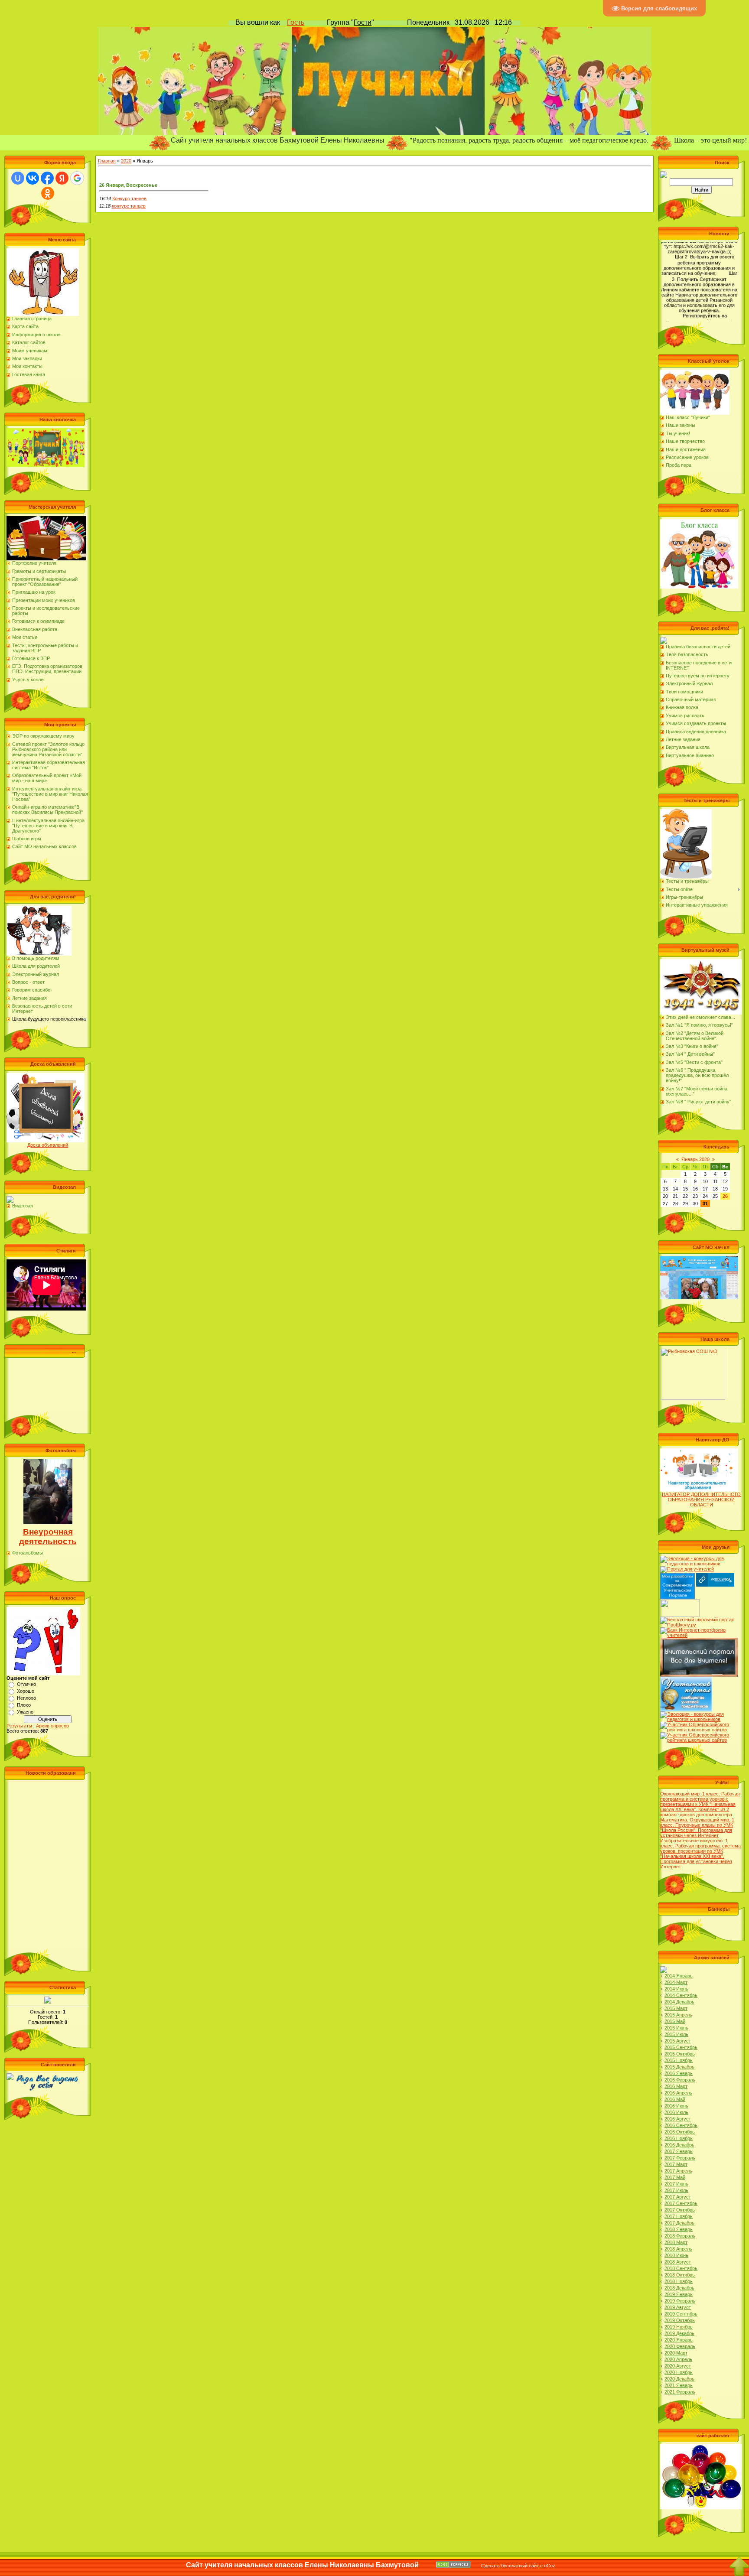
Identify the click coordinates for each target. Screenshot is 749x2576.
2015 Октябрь (680, 2054)
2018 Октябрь (680, 2275)
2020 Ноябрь (679, 2372)
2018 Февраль (680, 2236)
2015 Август (678, 2041)
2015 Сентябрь (681, 2047)
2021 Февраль (680, 2392)
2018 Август (678, 2262)
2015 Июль (676, 2034)
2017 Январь (679, 2151)
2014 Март (676, 1982)
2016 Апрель (678, 2093)
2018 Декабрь (679, 2288)
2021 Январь (679, 2385)
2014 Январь (679, 1976)
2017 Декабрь (679, 2223)
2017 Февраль (680, 2158)
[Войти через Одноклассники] (48, 193)
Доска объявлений (48, 1145)
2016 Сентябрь (681, 2125)
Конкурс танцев (129, 198)
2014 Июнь (676, 1989)
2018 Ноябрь (679, 2281)
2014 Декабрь (679, 2002)
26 (725, 1196)
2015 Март (676, 2008)
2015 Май (675, 2021)
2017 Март (676, 2164)
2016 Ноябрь (679, 2138)
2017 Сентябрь (681, 2203)
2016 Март (676, 2086)
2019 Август (678, 2307)
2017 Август (678, 2197)
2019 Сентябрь (681, 2314)
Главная (107, 161)
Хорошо (26, 1691)
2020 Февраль (680, 2346)
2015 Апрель (678, 2015)
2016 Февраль (680, 2080)
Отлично (26, 1684)
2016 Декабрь (679, 2145)
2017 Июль (676, 2190)
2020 (126, 161)
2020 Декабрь (679, 2379)
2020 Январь (679, 2340)
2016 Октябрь (680, 2132)
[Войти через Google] (77, 178)
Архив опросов (52, 1726)
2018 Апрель (678, 2249)
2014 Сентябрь (681, 1995)
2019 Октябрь (680, 2320)
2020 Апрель (678, 2359)
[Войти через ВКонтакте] (33, 178)
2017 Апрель (678, 2171)
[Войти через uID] (18, 178)
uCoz (550, 2566)
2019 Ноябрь (679, 2327)
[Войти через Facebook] (47, 178)
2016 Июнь (676, 2106)
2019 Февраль (680, 2301)
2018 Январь (679, 2229)
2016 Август (678, 2119)
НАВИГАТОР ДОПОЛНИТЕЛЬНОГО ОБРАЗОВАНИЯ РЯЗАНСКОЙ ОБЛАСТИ (701, 1499)
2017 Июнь (676, 2184)
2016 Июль (676, 2112)
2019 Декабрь (679, 2333)
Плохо (24, 1705)
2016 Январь (679, 2073)
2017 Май (675, 2177)
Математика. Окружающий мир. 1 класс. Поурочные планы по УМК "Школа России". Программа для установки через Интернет (697, 1828)
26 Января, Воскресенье (128, 185)
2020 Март (676, 2353)
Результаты (19, 1726)
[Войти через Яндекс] (62, 178)
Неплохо (26, 1698)
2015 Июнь (676, 2028)
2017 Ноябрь (679, 2216)
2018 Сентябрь (681, 2268)
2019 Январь (679, 2294)
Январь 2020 (695, 1159)
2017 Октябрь (680, 2210)
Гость (296, 22)
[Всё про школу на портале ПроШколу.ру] (699, 1620)
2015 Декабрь (679, 2067)
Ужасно (25, 1712)
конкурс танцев (129, 206)
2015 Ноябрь (679, 2060)
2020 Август (678, 2366)
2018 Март (676, 2242)
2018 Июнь (676, 2255)
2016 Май (675, 2099)
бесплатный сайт (520, 2566)
